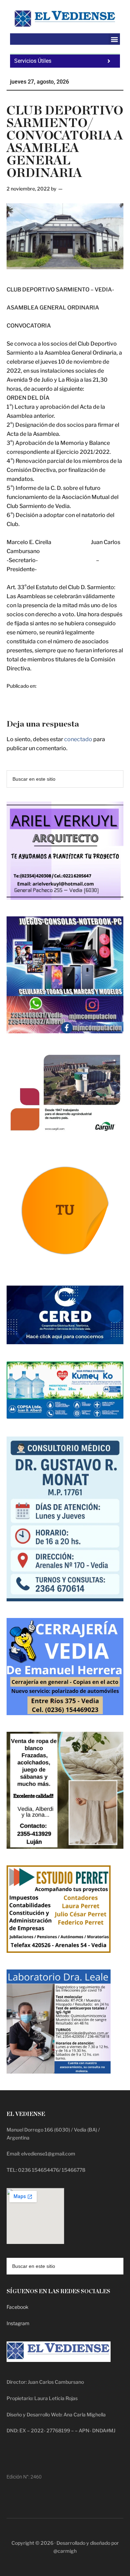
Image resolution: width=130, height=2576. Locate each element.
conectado (78, 739)
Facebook (18, 2307)
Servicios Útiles (33, 61)
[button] (114, 39)
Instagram (18, 2323)
